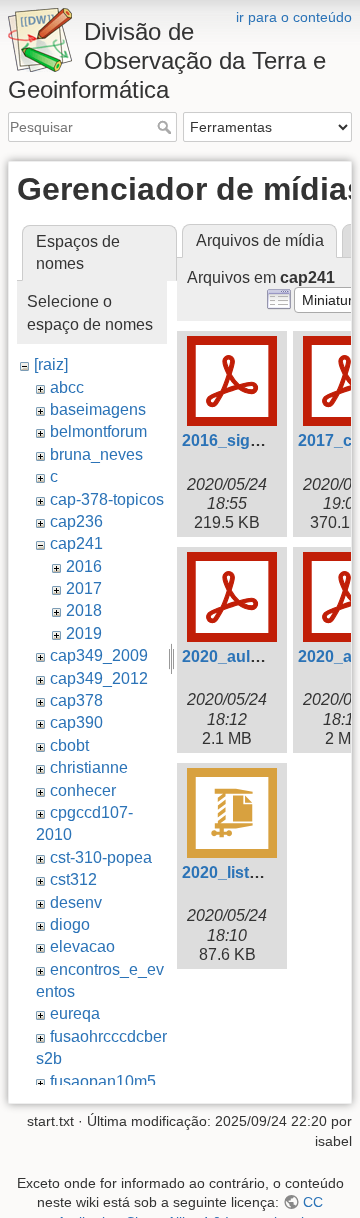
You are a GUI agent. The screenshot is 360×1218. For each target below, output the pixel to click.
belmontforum (98, 431)
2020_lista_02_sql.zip (262, 872)
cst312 (73, 879)
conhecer (83, 790)
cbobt (69, 745)
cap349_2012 (99, 678)
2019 (84, 633)
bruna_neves (96, 454)
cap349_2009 (99, 655)
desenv (76, 902)
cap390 (76, 722)
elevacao (82, 946)
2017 (84, 588)
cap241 (76, 543)
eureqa (75, 1013)
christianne (89, 767)
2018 (84, 610)
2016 (84, 566)
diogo (70, 924)
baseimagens (98, 409)
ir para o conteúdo (294, 17)
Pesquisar (166, 127)
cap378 (76, 700)
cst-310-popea (101, 857)
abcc (67, 387)
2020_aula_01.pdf (248, 656)
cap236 (76, 521)
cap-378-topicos (107, 499)
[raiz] (51, 364)
